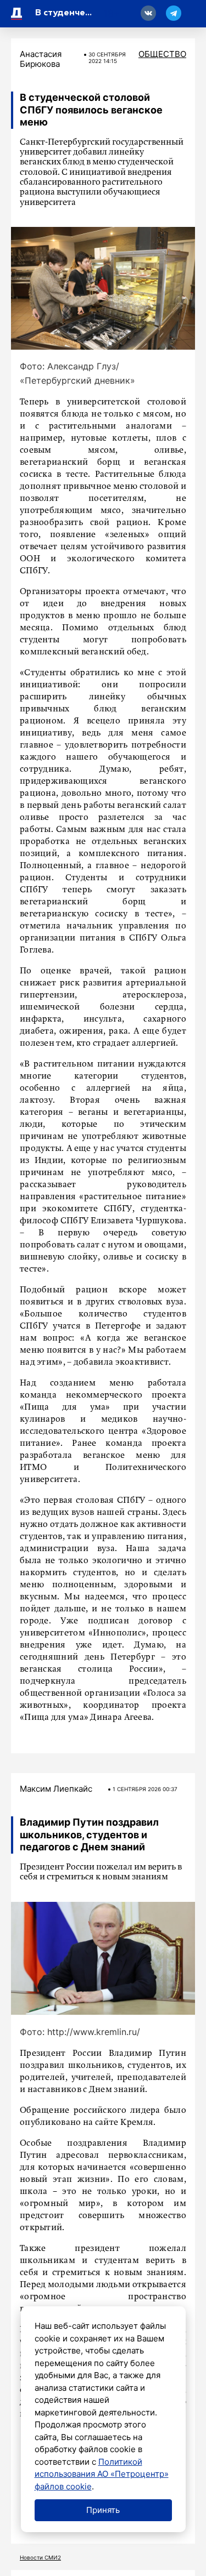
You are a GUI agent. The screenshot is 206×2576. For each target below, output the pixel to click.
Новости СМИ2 (40, 2557)
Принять (103, 2510)
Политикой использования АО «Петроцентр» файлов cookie (102, 2474)
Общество (162, 54)
